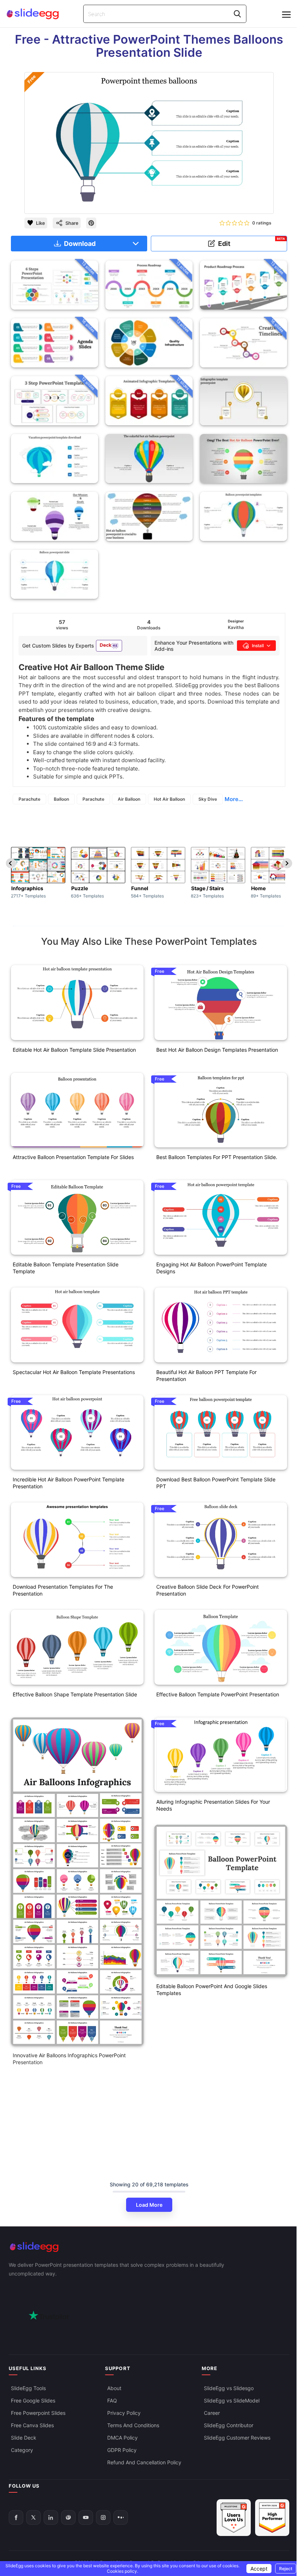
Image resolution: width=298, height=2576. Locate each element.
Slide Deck (24, 2438)
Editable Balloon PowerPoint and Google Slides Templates (212, 1990)
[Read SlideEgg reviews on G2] (234, 2518)
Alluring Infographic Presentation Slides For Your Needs (213, 1805)
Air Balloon (129, 799)
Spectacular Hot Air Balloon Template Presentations (74, 1372)
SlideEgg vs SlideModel (232, 2400)
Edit (252, 242)
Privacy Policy (124, 2413)
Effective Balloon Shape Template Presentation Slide (75, 1694)
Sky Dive (208, 799)
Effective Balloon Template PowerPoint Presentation (218, 1694)
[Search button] (237, 14)
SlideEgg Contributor (229, 2425)
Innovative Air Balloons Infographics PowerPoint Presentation (69, 2059)
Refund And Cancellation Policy (144, 2462)
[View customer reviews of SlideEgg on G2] (272, 2518)
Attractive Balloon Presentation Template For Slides (73, 1157)
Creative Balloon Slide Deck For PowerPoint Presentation (208, 1590)
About (114, 2388)
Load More (149, 2205)
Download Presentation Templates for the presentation (63, 1590)
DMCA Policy (122, 2438)
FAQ (112, 2400)
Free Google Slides (33, 2400)
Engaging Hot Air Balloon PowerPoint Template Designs (212, 1268)
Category (22, 2450)
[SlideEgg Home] (149, 2247)
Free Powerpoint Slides (38, 2413)
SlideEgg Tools (28, 2388)
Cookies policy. (122, 2571)
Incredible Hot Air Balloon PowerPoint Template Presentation (69, 1483)
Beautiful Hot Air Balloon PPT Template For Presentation (206, 1375)
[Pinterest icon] (91, 223)
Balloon (61, 799)
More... (234, 799)
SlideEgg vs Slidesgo (229, 2388)
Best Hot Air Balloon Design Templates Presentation (217, 1050)
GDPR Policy (122, 2450)
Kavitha (236, 627)
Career (212, 2413)
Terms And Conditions (133, 2425)
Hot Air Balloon (169, 799)
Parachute (29, 799)
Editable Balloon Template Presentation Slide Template (66, 1268)
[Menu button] (286, 15)
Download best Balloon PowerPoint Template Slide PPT (216, 1483)
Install (258, 646)
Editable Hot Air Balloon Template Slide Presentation (74, 1050)
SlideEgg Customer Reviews (237, 2438)
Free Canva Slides (32, 2425)
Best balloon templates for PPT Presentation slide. (217, 1157)
